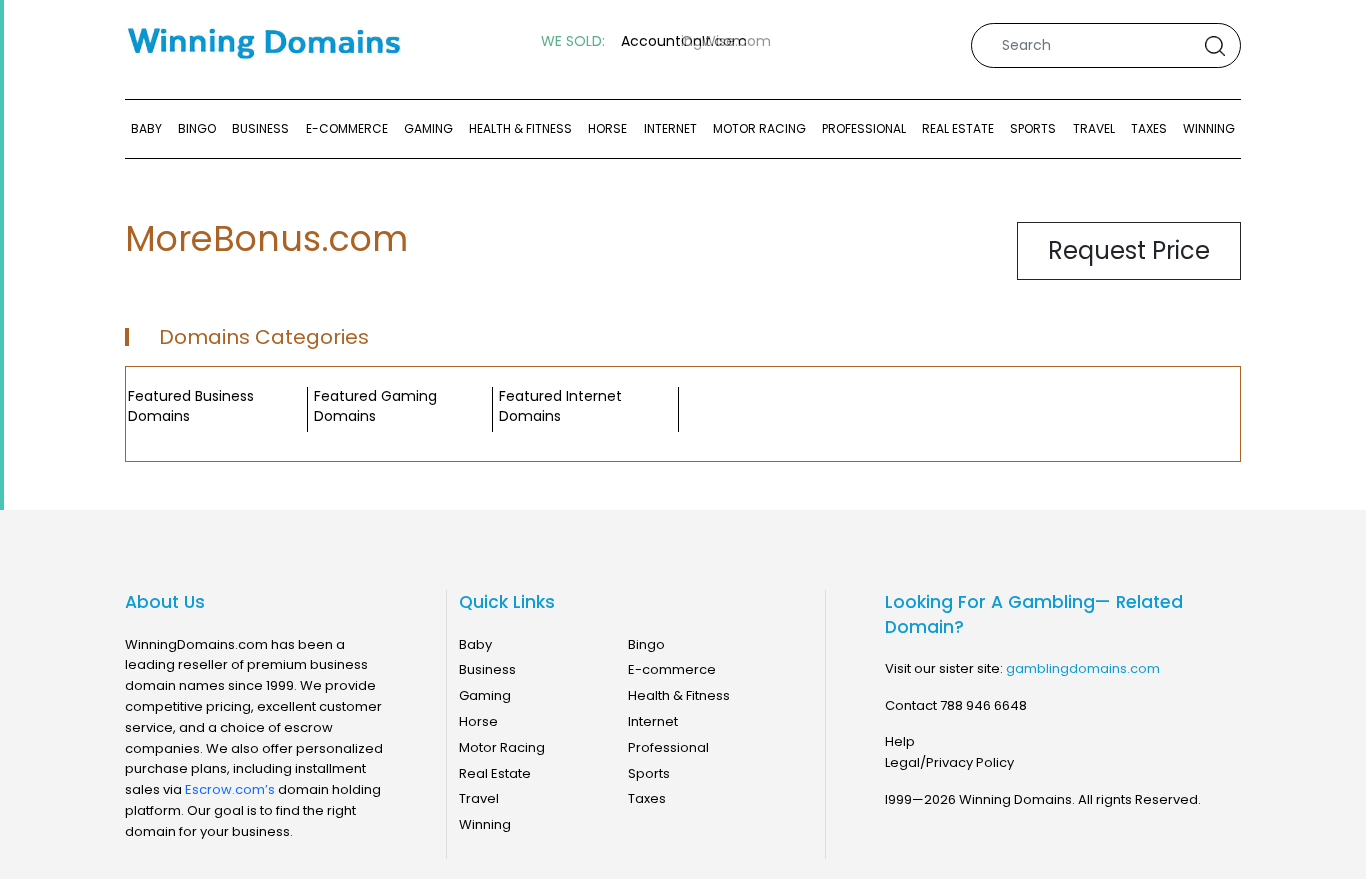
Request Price (1129, 250)
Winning (1209, 128)
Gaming (428, 128)
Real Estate (958, 128)
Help (900, 741)
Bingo (197, 128)
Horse (607, 128)
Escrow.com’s (230, 789)
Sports (1033, 128)
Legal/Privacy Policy (949, 762)
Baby (146, 128)
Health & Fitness (520, 128)
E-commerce (347, 128)
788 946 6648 (983, 705)
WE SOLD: (573, 41)
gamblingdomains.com (1083, 668)
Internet (670, 128)
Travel (1094, 128)
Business (260, 128)
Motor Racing (759, 128)
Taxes (1149, 128)
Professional (864, 128)
